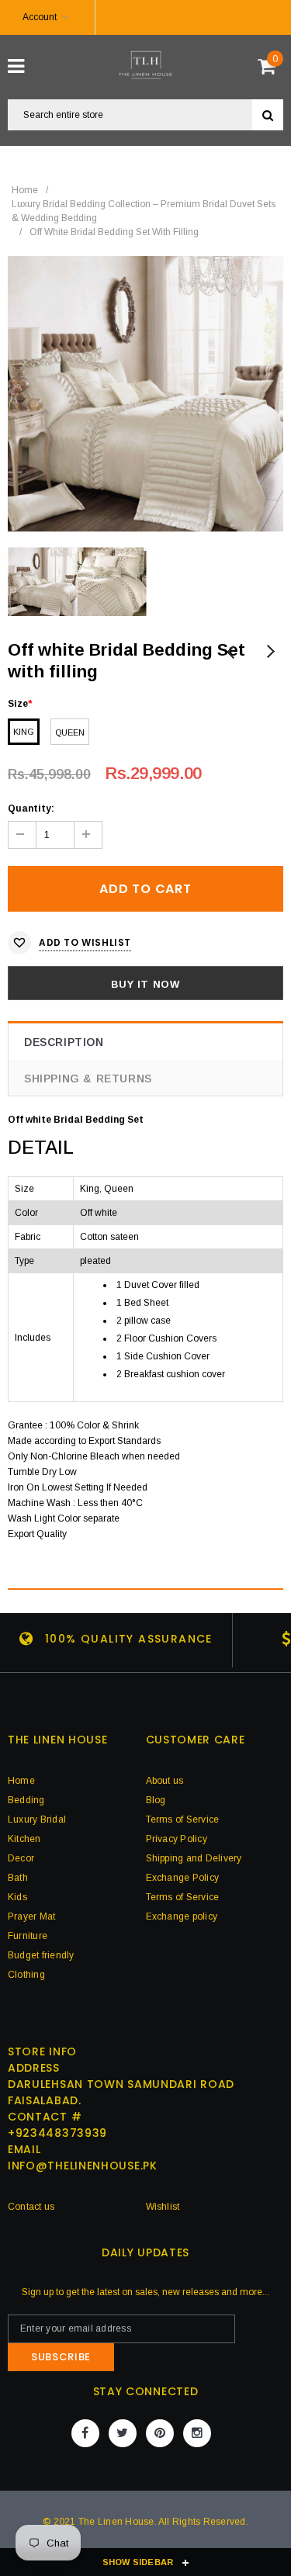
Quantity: (31, 808)
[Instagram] (197, 2433)
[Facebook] (85, 2433)
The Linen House (116, 2522)
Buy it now (145, 984)
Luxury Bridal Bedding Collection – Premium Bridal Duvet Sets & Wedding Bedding (144, 211)
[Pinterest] (160, 2433)
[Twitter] (123, 2433)
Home (25, 190)
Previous (231, 653)
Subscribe (61, 2357)
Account (40, 17)
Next (270, 653)
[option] (145, 394)
